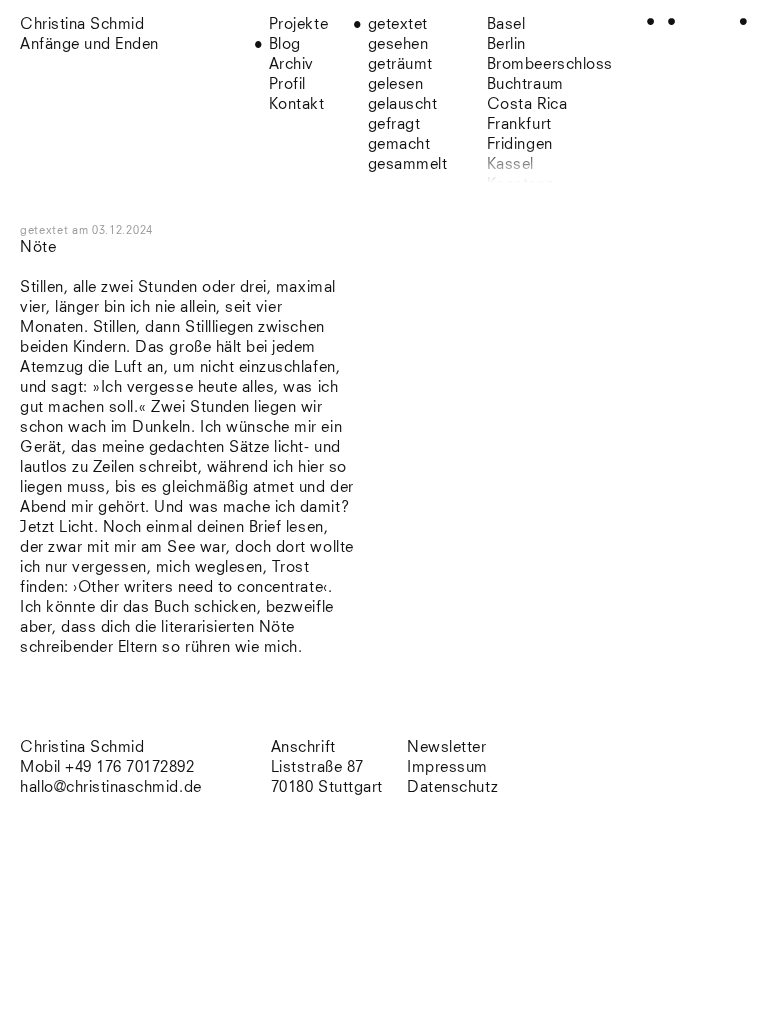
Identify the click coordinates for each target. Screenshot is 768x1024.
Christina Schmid (82, 747)
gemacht (399, 144)
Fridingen (520, 144)
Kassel (510, 164)
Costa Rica (527, 104)
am (112, 230)
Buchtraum (525, 84)
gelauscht (403, 104)
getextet (398, 24)
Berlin (506, 44)
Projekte (298, 24)
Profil (287, 84)
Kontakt (297, 104)
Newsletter (446, 747)
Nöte (38, 247)
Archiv (291, 64)
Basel (506, 24)
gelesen (396, 84)
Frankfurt (519, 124)
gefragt (394, 124)
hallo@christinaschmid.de (111, 787)
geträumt (400, 64)
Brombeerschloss (550, 64)
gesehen (398, 44)
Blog (285, 44)
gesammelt (408, 164)
